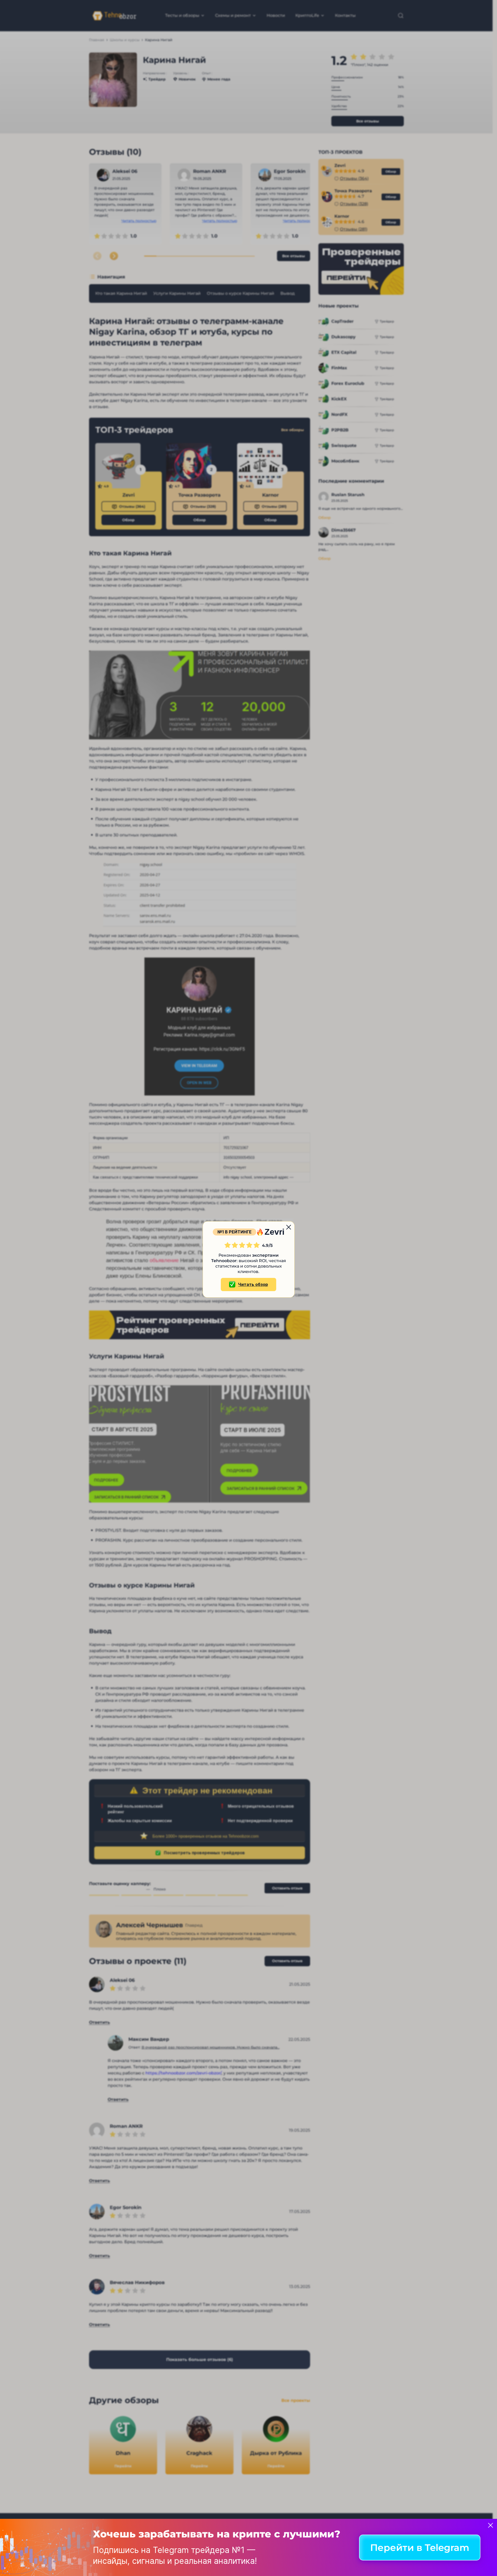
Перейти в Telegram (420, 2548)
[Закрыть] (491, 2525)
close (289, 1227)
